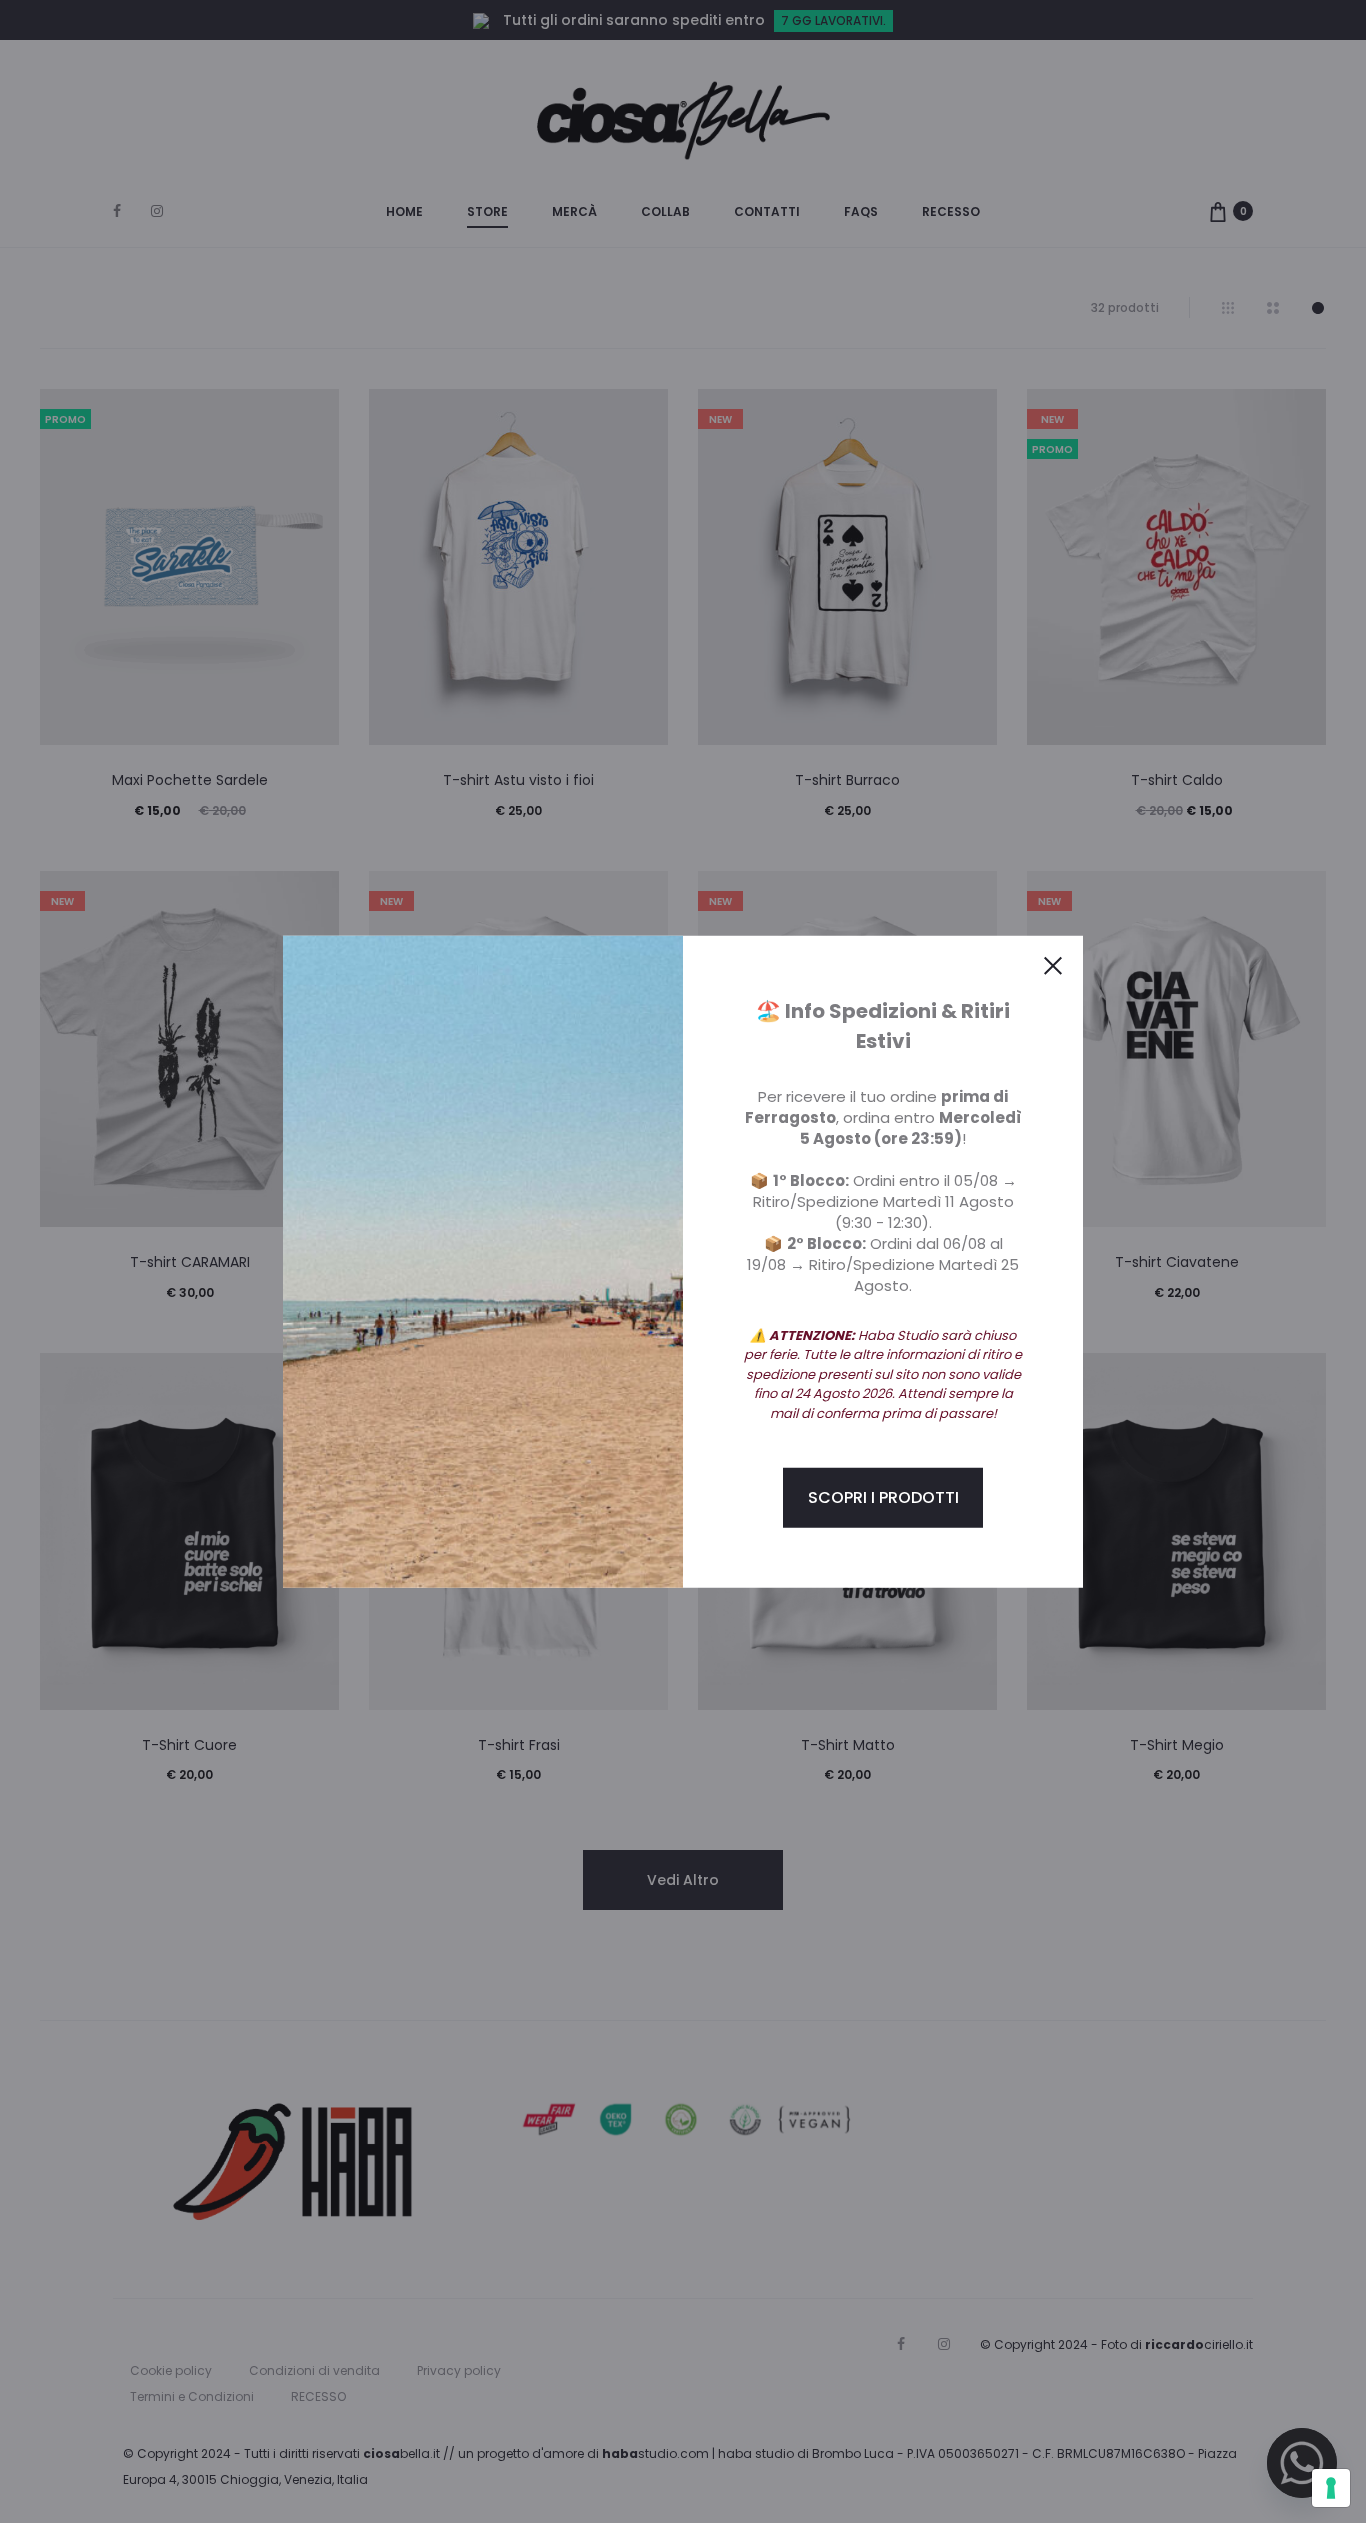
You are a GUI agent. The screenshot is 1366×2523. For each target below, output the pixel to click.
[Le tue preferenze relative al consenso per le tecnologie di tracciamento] (1331, 2488)
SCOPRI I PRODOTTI (883, 1497)
